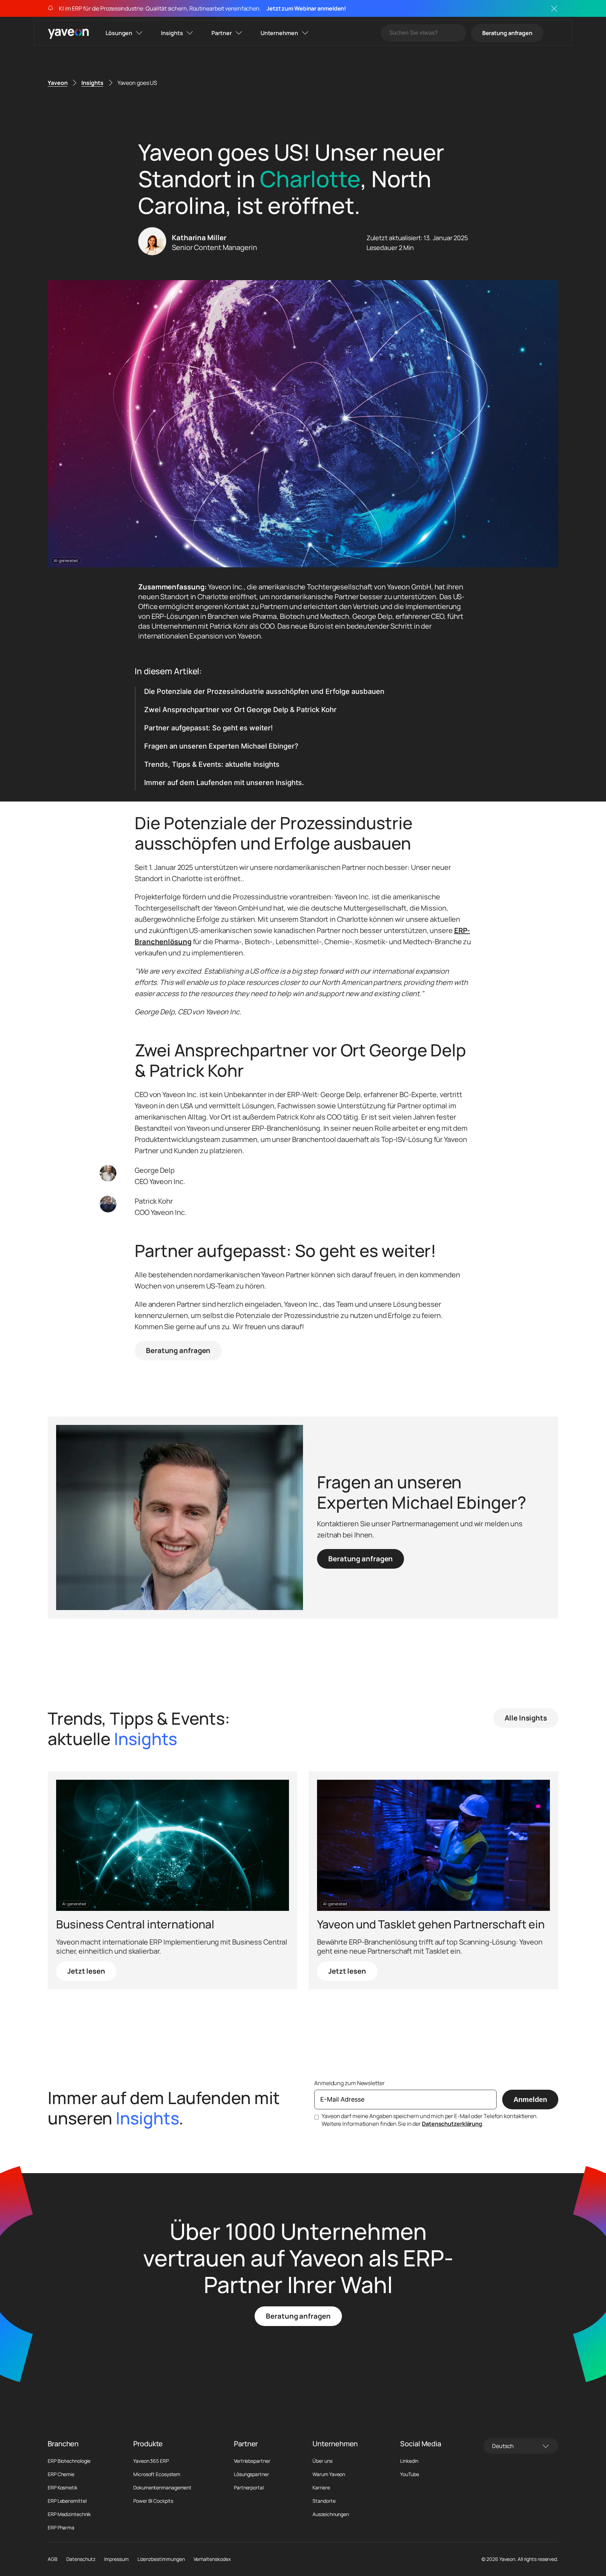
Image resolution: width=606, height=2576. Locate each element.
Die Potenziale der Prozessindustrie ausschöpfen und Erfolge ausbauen (264, 691)
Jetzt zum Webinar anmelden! (306, 8)
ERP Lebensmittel (67, 2501)
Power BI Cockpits (153, 2501)
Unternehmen (279, 33)
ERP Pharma (61, 2528)
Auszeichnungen (331, 2514)
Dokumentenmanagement (162, 2488)
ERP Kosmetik (63, 2488)
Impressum (116, 2559)
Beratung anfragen (507, 33)
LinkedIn (409, 2461)
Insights (172, 33)
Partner (221, 33)
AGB (53, 2559)
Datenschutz (81, 2559)
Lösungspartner (251, 2474)
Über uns (322, 2461)
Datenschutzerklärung (452, 2124)
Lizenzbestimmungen (161, 2559)
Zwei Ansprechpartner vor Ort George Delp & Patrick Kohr (240, 710)
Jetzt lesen (86, 1971)
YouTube (409, 2474)
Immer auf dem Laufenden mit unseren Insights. (224, 783)
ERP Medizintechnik (69, 2514)
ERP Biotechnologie (69, 2461)
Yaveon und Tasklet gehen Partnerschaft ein (431, 1924)
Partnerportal (249, 2488)
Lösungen (119, 33)
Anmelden (530, 2100)
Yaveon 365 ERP (151, 2461)
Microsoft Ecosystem (157, 2474)
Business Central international (135, 1924)
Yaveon (58, 83)
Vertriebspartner (252, 2461)
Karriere (321, 2488)
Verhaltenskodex (212, 2559)
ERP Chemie (61, 2474)
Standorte (324, 2501)
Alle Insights (526, 1718)
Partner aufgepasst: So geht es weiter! (208, 728)
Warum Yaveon (329, 2474)
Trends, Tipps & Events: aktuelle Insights (212, 764)
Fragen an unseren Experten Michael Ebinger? (221, 746)
